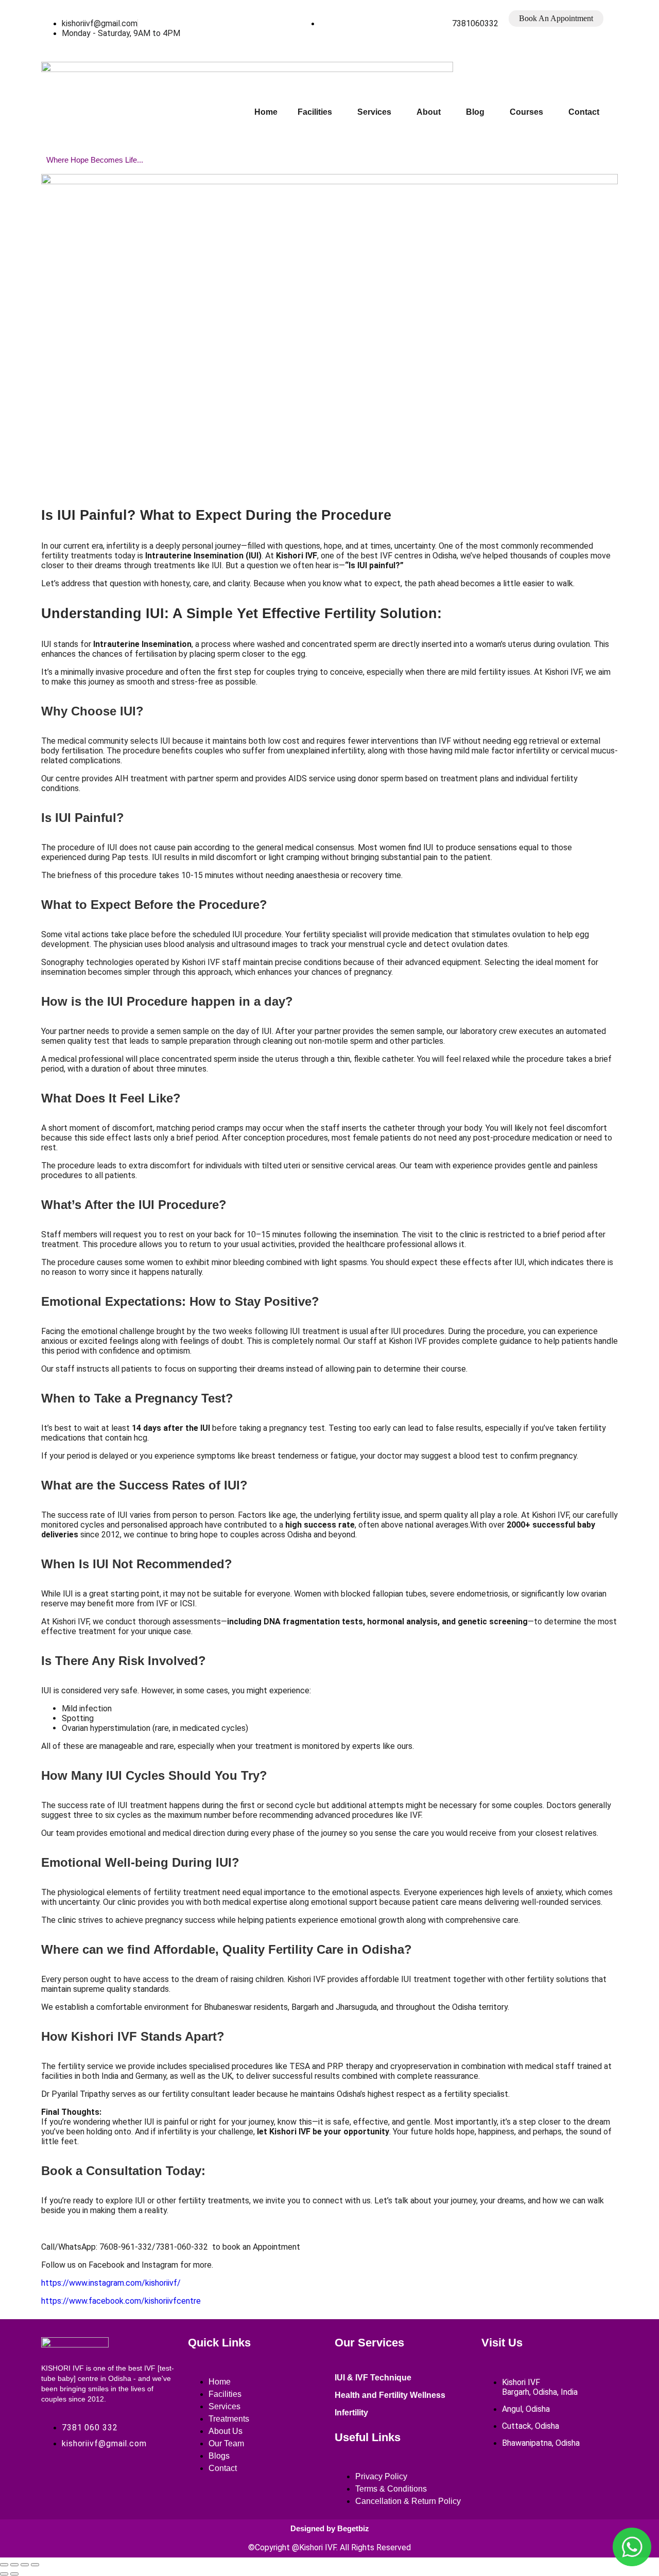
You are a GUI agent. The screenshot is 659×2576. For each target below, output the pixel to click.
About (429, 112)
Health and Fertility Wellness (390, 2395)
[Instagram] (90, 2480)
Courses (526, 112)
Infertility (351, 2413)
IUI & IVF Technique (373, 2378)
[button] (317, 112)
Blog (475, 112)
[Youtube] (125, 2480)
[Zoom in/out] (4, 2565)
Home (266, 112)
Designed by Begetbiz (330, 2528)
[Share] (25, 2565)
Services (374, 112)
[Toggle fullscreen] (14, 2565)
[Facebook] (54, 2480)
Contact (584, 112)
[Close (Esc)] (35, 2565)
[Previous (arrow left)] (4, 2574)
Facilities (315, 112)
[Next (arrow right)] (14, 2574)
